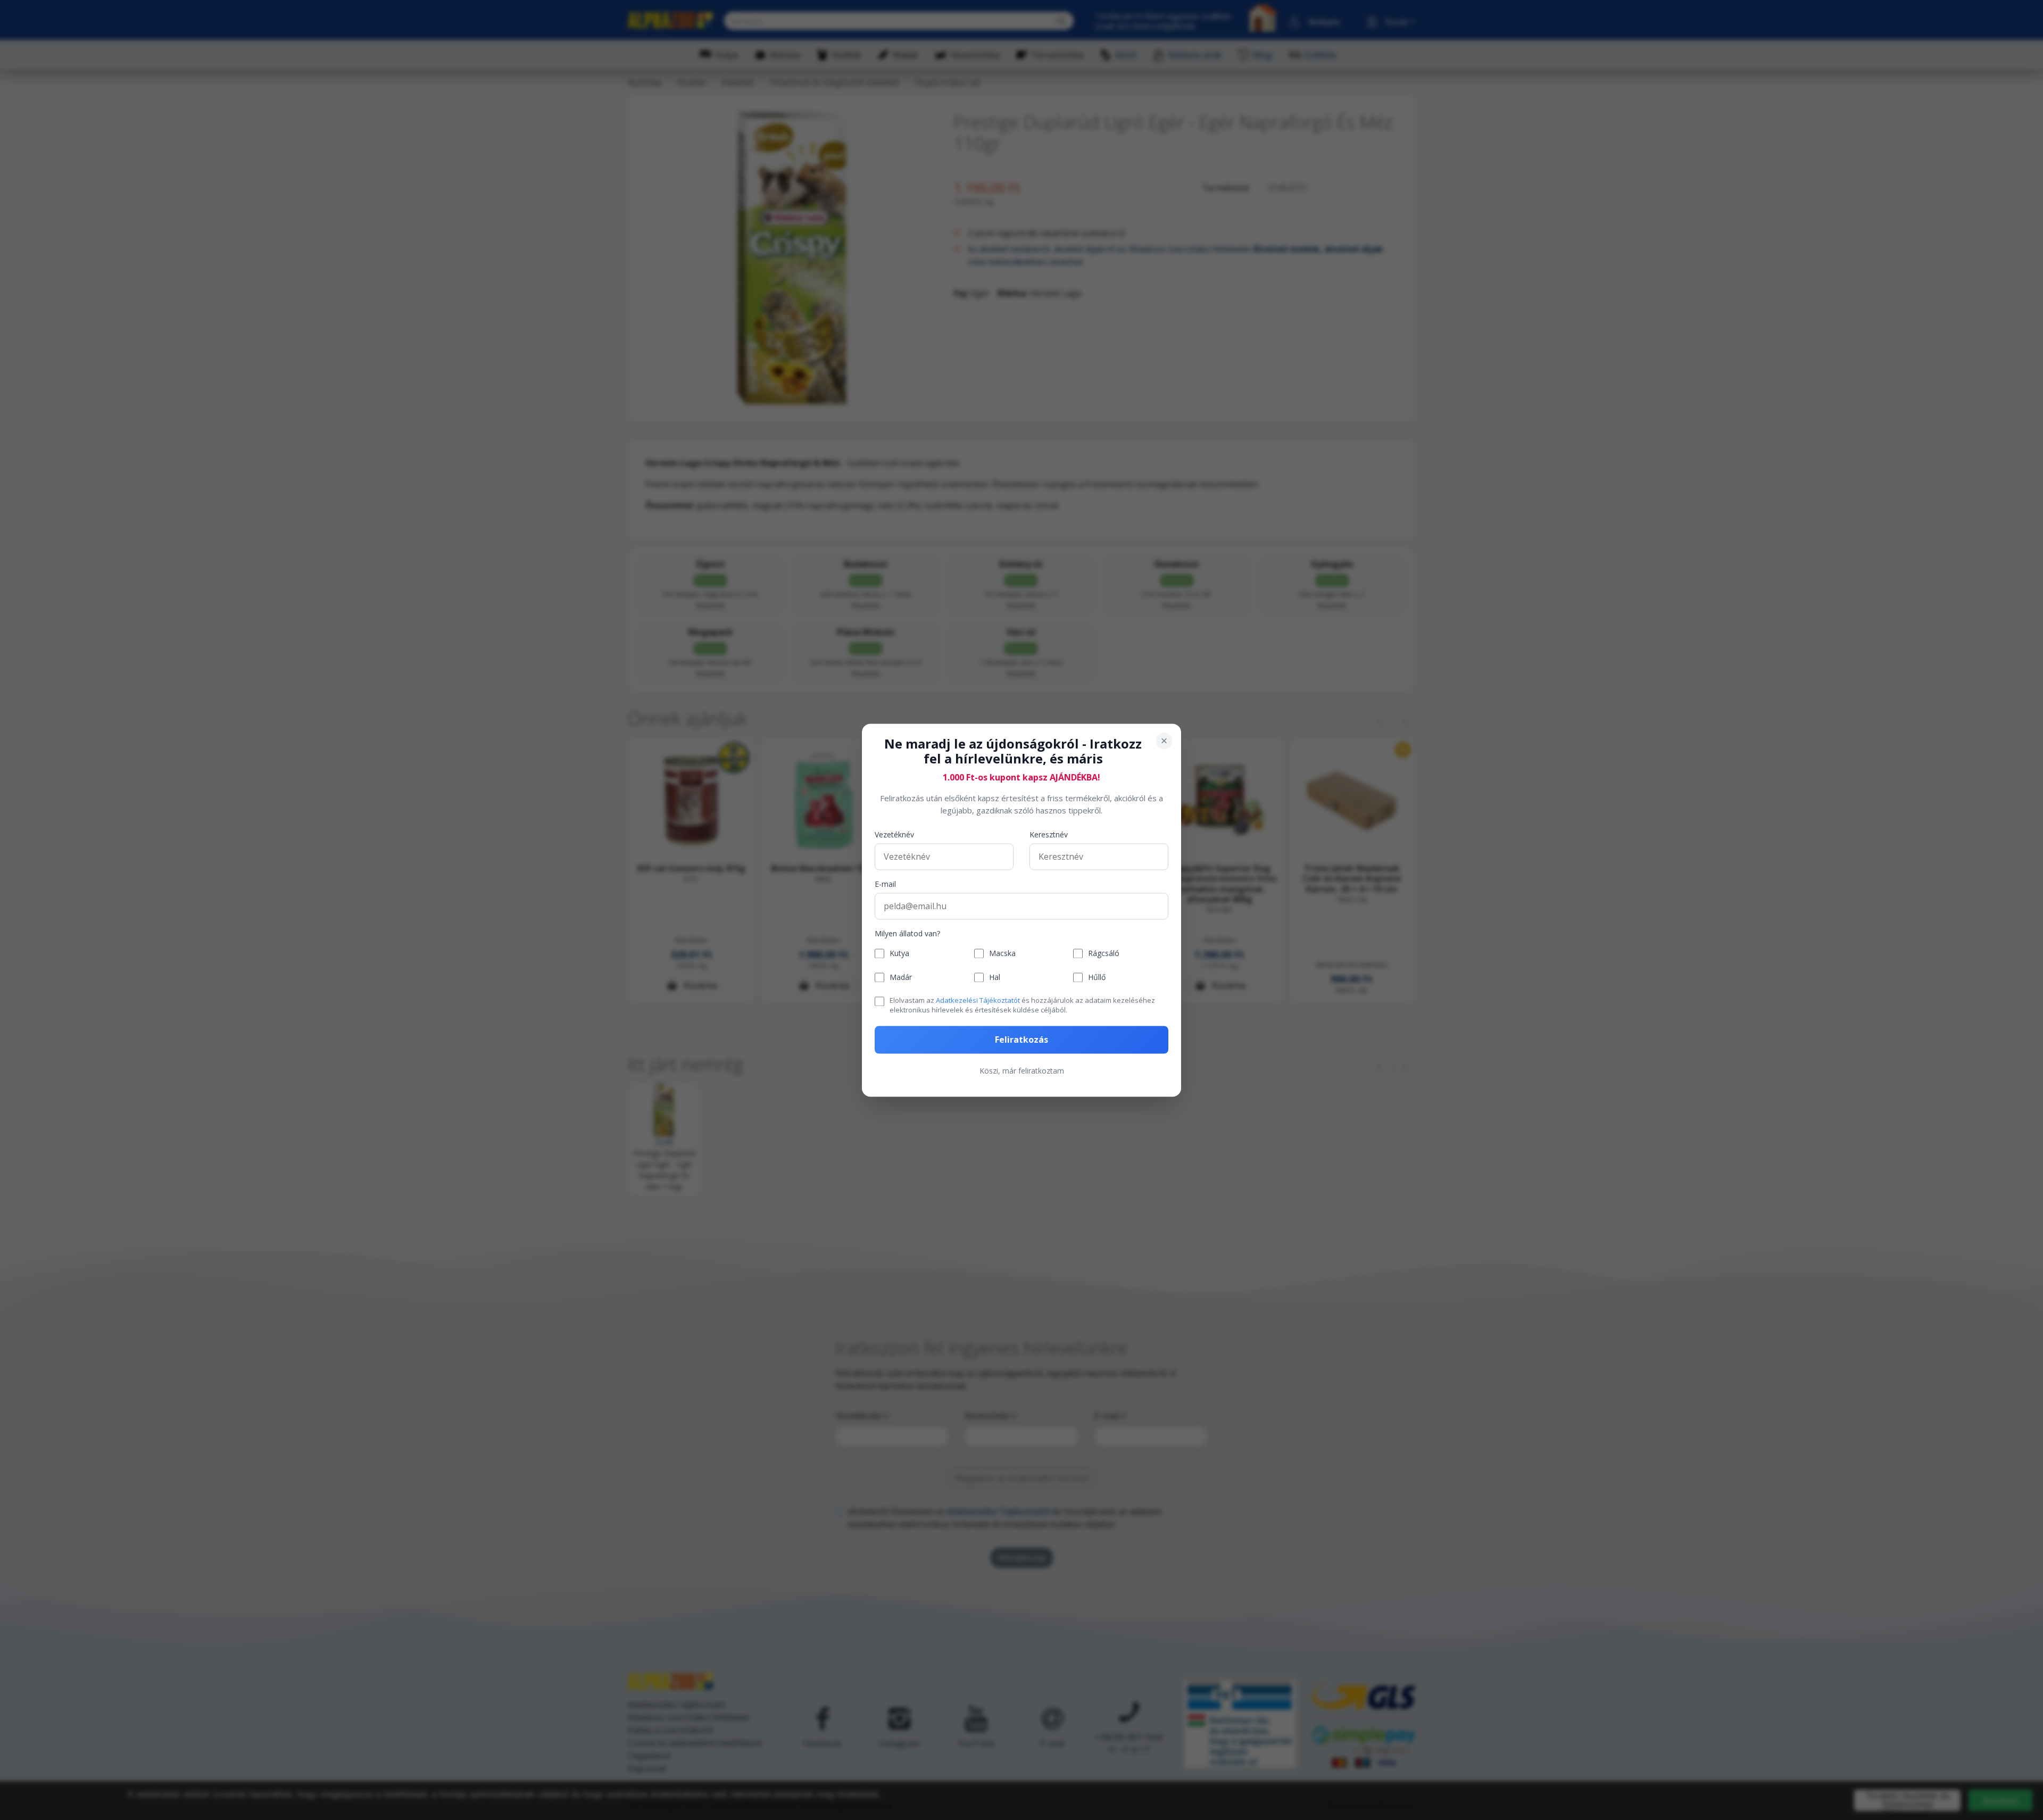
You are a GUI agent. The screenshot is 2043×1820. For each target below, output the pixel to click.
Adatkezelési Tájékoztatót (978, 1001)
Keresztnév (1049, 835)
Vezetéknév (894, 835)
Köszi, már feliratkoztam (1022, 1071)
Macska (1002, 954)
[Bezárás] (1164, 741)
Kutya (899, 954)
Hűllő (1097, 978)
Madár (901, 978)
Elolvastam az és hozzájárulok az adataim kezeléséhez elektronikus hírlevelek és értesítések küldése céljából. (1022, 1005)
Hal (995, 978)
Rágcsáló (1104, 954)
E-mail (885, 884)
